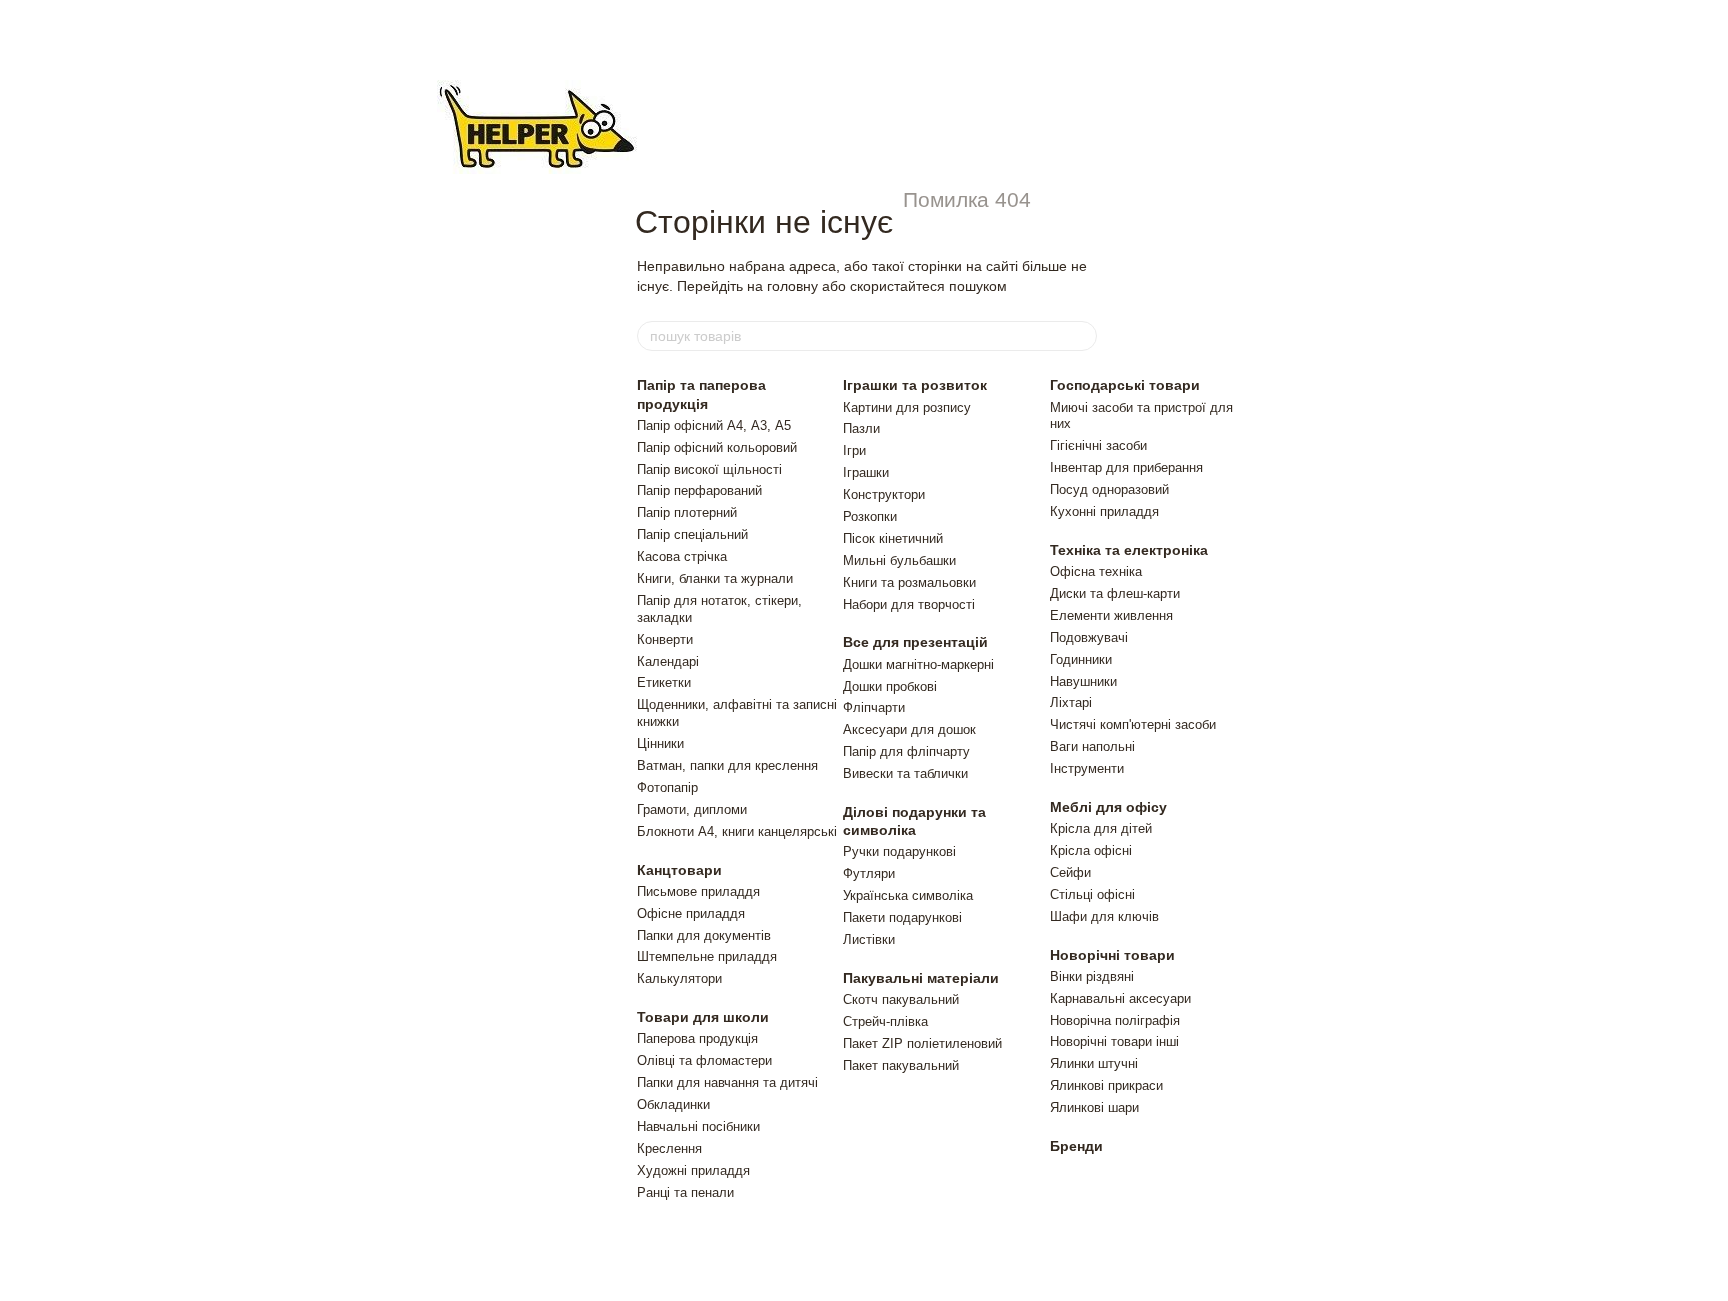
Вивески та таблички (905, 773)
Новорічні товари (1112, 955)
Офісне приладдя (691, 913)
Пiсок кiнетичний (893, 538)
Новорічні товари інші (1114, 1041)
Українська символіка (908, 895)
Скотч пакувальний (901, 999)
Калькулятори (679, 978)
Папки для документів (704, 935)
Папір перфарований (699, 490)
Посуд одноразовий (1109, 489)
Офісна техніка (1096, 571)
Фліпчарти (874, 707)
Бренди (1076, 1146)
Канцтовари (679, 870)
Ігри (854, 450)
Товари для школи (703, 1017)
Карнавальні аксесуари (1120, 998)
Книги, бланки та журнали (715, 578)
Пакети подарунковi (902, 917)
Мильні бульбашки (899, 560)
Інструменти (1087, 768)
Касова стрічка (682, 556)
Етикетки (664, 682)
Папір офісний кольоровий (717, 447)
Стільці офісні (1092, 894)
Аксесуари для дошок (909, 729)
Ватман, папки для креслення (727, 765)
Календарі (668, 661)
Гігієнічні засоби (1098, 445)
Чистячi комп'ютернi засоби (1133, 724)
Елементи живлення (1111, 615)
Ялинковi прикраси (1106, 1085)
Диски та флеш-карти (1115, 593)
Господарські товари (1125, 385)
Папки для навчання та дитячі (727, 1082)
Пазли (861, 428)
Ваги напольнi (1092, 746)
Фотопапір (667, 787)
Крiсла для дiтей (1101, 828)
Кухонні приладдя (1104, 511)
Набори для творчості (909, 604)
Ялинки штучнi (1094, 1063)
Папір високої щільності (709, 469)
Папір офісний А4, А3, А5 (714, 425)
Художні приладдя (693, 1170)
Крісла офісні (1091, 850)
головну (792, 286)
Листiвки (869, 939)
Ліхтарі (1071, 702)
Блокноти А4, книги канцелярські (737, 831)
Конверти (665, 639)
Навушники (1083, 681)
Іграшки (866, 472)
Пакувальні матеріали (921, 978)
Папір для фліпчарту (906, 751)
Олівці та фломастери (704, 1060)
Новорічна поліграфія (1115, 1020)
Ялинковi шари (1094, 1107)
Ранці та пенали (685, 1192)
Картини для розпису (907, 407)
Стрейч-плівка (885, 1021)
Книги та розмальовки (909, 582)
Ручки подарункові (899, 851)
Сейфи (1070, 872)
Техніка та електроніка (1129, 550)
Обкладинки (673, 1104)
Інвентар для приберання (1126, 467)
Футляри (869, 873)
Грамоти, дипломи (692, 809)
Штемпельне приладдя (707, 956)
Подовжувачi (1089, 637)
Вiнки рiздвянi (1092, 976)
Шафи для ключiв (1104, 916)
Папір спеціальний (692, 534)
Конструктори (884, 494)
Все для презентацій (915, 642)
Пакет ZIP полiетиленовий (922, 1043)
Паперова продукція (697, 1038)
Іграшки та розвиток (915, 385)
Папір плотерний (687, 512)
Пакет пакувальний (901, 1065)
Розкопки (870, 516)
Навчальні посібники (698, 1126)
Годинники (1081, 659)
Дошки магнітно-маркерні (918, 664)
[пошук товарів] (1081, 336)
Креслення (669, 1148)
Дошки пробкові (890, 686)
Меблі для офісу (1108, 807)
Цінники (660, 743)
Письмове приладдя (698, 891)
